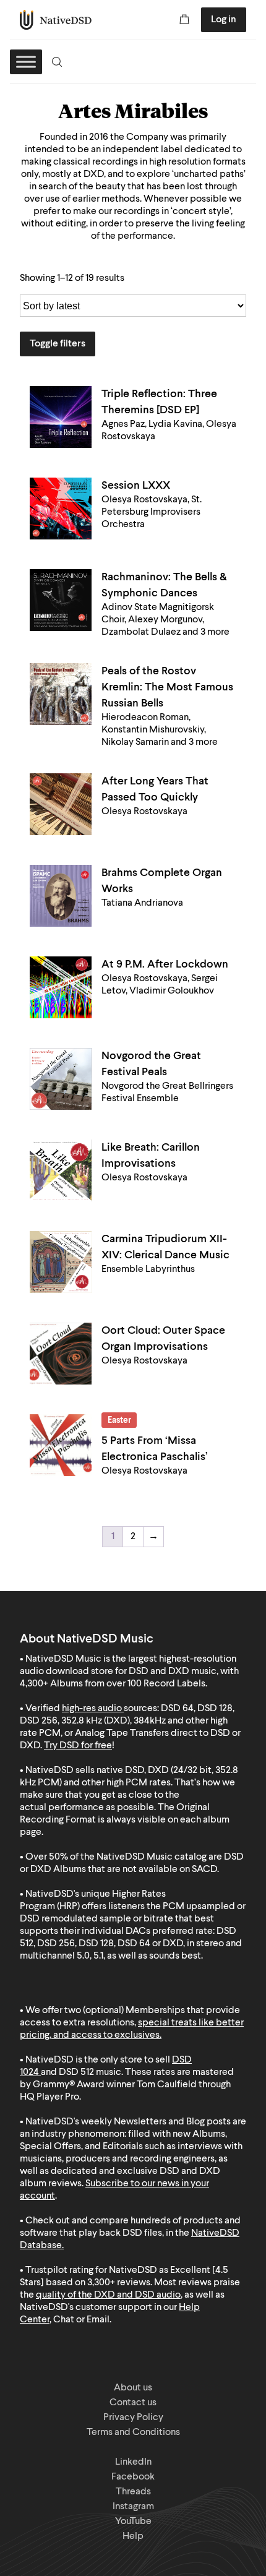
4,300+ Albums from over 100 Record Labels (113, 1684)
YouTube (133, 2522)
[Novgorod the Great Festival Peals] (61, 1079)
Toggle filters (58, 344)
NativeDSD (56, 20)
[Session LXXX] (61, 509)
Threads (133, 2492)
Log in (224, 20)
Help (133, 2536)
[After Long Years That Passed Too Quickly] (61, 804)
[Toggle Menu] (26, 62)
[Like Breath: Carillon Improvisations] (61, 1170)
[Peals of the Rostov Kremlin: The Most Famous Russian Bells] (61, 694)
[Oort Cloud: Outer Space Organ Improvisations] (61, 1354)
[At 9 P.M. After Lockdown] (61, 987)
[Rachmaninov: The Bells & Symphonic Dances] (61, 600)
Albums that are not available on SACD (135, 1870)
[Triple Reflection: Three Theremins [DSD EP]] (61, 417)
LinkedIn (133, 2462)
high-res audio (92, 1709)
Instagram (133, 2507)
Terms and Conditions (133, 2432)
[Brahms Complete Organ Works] (61, 896)
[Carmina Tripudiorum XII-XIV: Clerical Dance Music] (61, 1262)
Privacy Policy (133, 2418)
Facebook (133, 2477)
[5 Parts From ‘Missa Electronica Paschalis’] (61, 1445)
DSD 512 (76, 2072)
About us (133, 2388)
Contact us (133, 2403)
